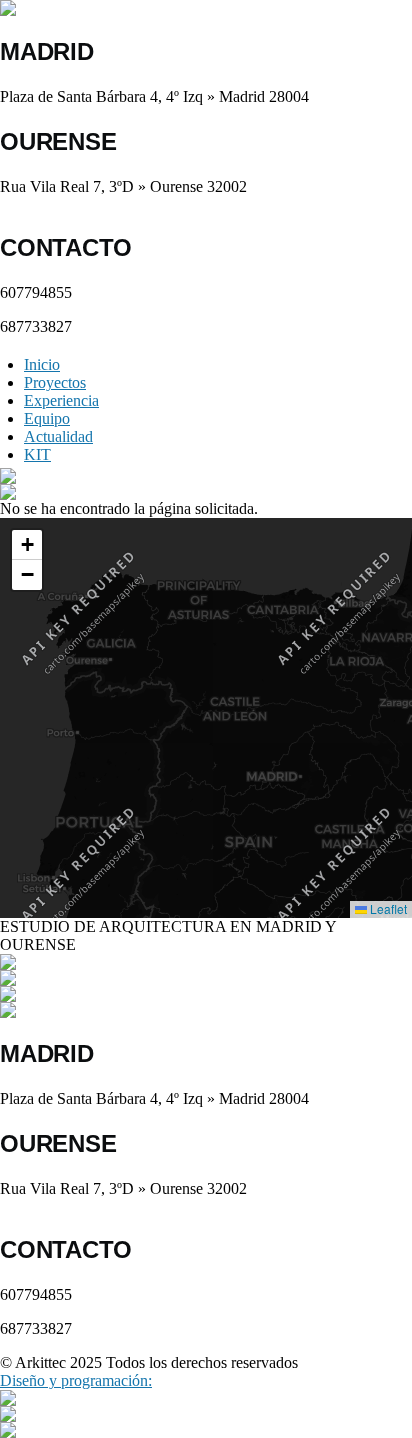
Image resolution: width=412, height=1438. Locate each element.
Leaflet (387, 908)
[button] (301, 776)
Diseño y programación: (76, 1380)
